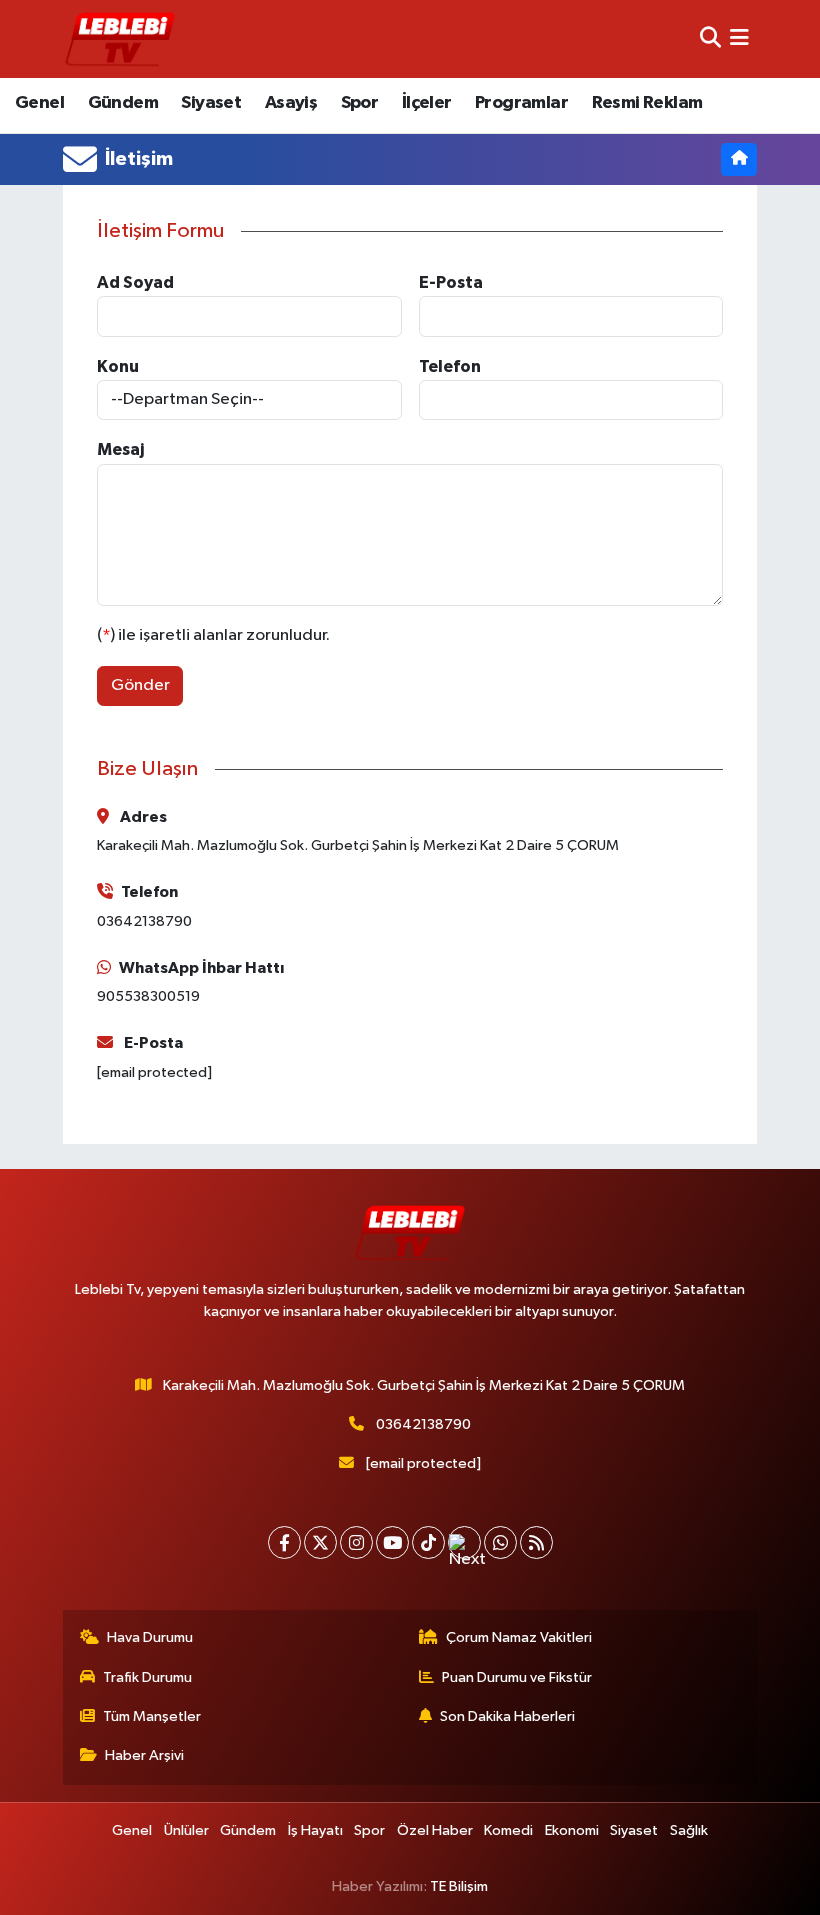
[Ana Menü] (739, 38)
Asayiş (291, 103)
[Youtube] (392, 1542)
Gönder (140, 685)
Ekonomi (572, 1830)
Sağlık (689, 1830)
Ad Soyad (135, 282)
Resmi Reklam (647, 103)
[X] (320, 1542)
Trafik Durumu (147, 1677)
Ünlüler (186, 1830)
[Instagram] (356, 1542)
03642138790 (423, 1424)
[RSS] (536, 1542)
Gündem (123, 103)
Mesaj (120, 449)
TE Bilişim (459, 1886)
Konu (118, 366)
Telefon (450, 366)
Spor (360, 103)
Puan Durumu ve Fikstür (517, 1677)
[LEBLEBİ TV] (120, 38)
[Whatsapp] (500, 1542)
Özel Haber (435, 1830)
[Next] (464, 1542)
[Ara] (710, 38)
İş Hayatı (315, 1830)
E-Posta (451, 282)
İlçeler (427, 103)
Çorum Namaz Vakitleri (519, 1637)
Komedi (508, 1830)
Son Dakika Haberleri (507, 1716)
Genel (39, 103)
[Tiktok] (428, 1542)
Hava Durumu (150, 1637)
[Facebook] (284, 1542)
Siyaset (211, 103)
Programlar (521, 103)
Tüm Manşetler (152, 1716)
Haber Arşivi (144, 1755)
